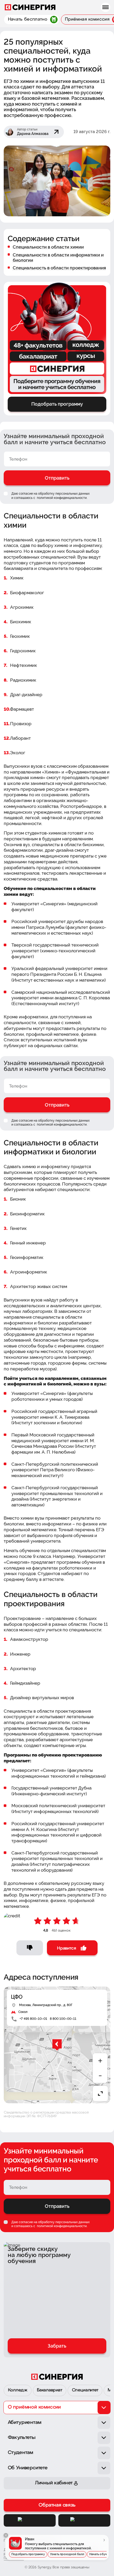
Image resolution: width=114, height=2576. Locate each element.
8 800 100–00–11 (63, 2019)
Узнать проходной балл (67, 2554)
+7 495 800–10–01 (33, 2019)
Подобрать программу (28, 2554)
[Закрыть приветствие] (6, 2535)
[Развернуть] (100, 2093)
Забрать (57, 2346)
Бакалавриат (50, 2390)
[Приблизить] (100, 2061)
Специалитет (85, 2390)
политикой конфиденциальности (61, 498)
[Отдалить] (100, 2076)
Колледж (18, 2390)
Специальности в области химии (48, 247)
